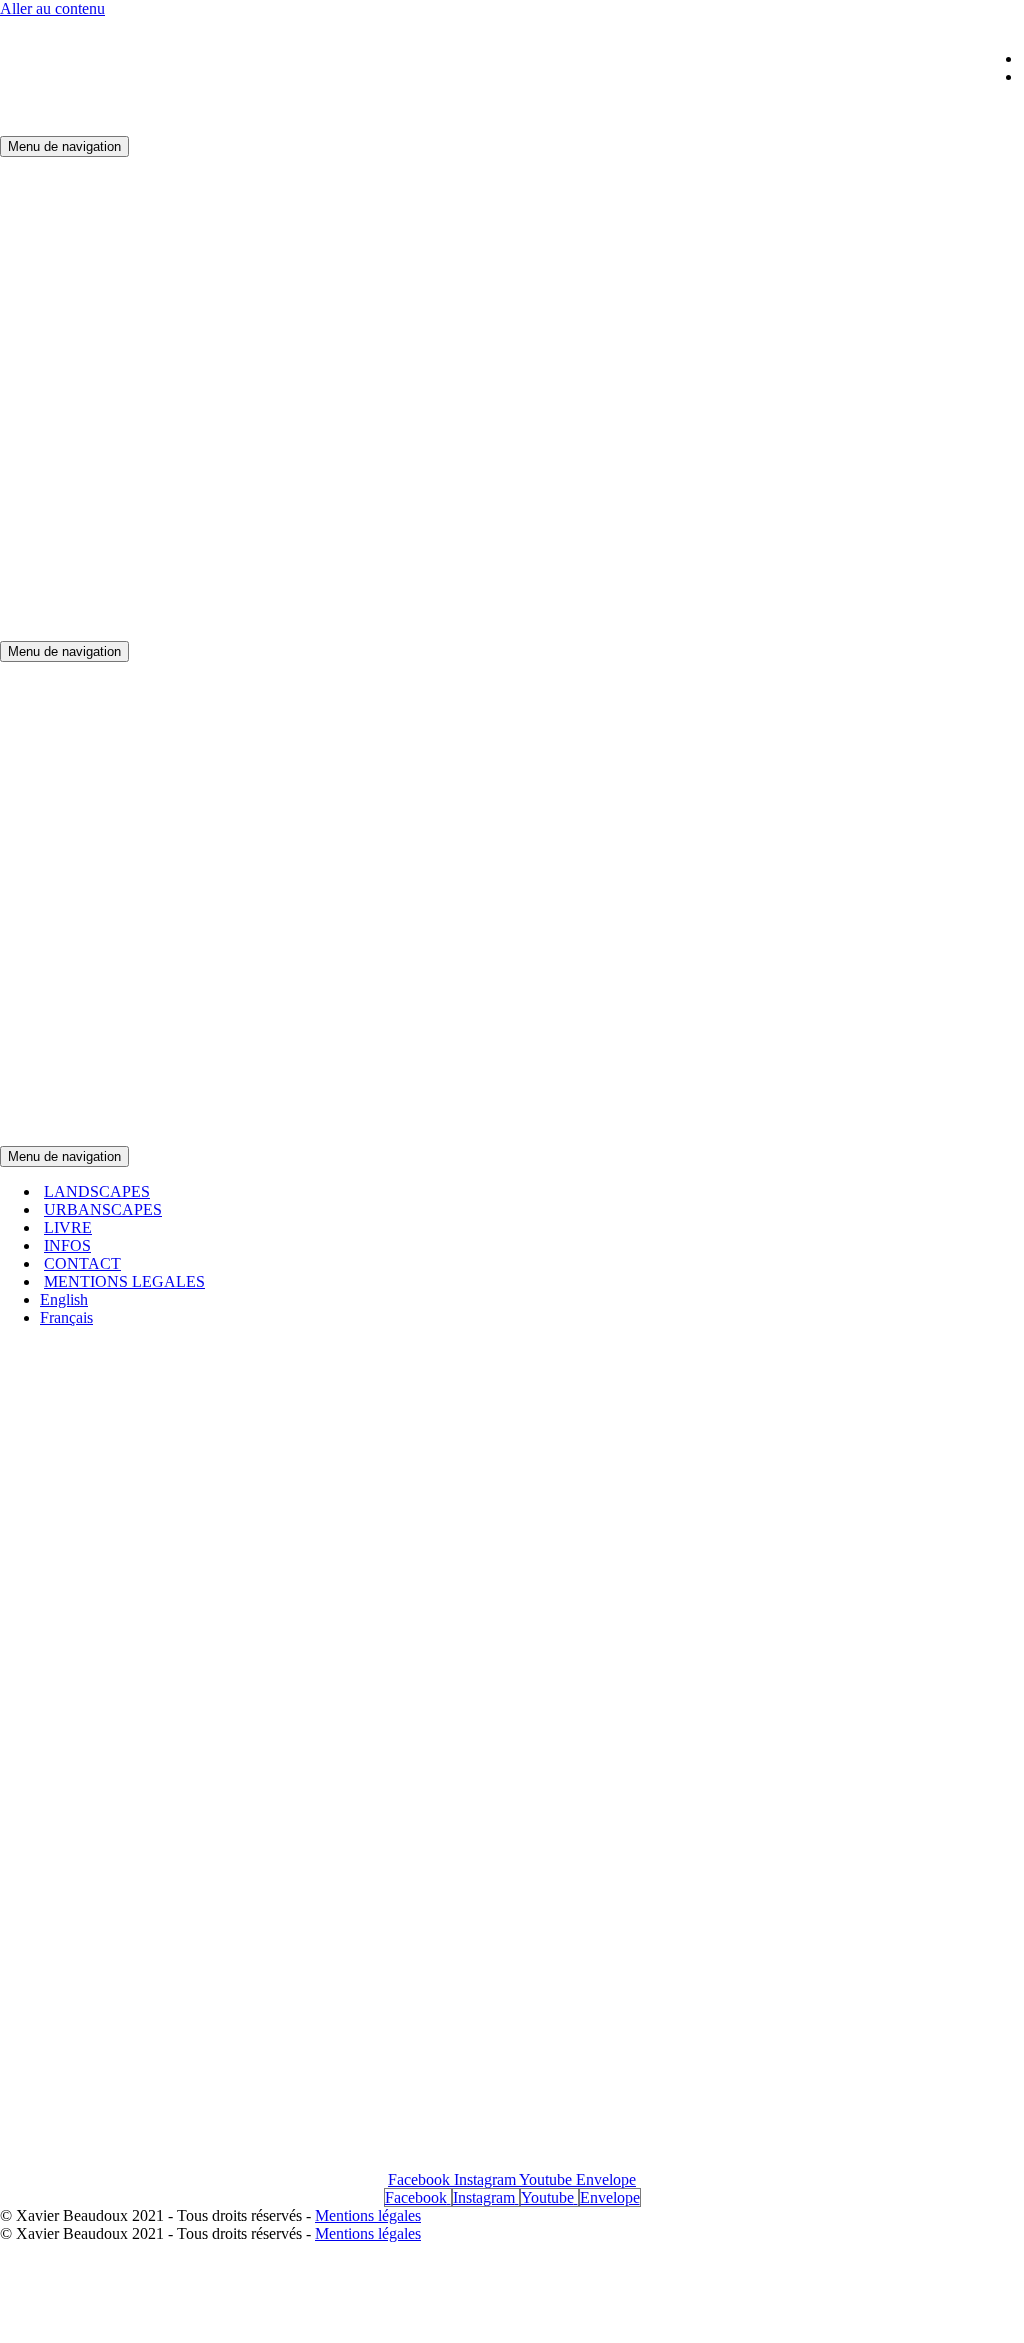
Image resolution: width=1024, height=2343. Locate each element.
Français (66, 1317)
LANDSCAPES (97, 1191)
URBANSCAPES (103, 1209)
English (64, 1299)
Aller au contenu (52, 8)
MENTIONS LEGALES (124, 1281)
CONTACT (82, 1263)
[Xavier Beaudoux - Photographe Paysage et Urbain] (240, 631)
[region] (512, 1752)
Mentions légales (368, 2215)
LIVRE (68, 1227)
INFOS (67, 1245)
